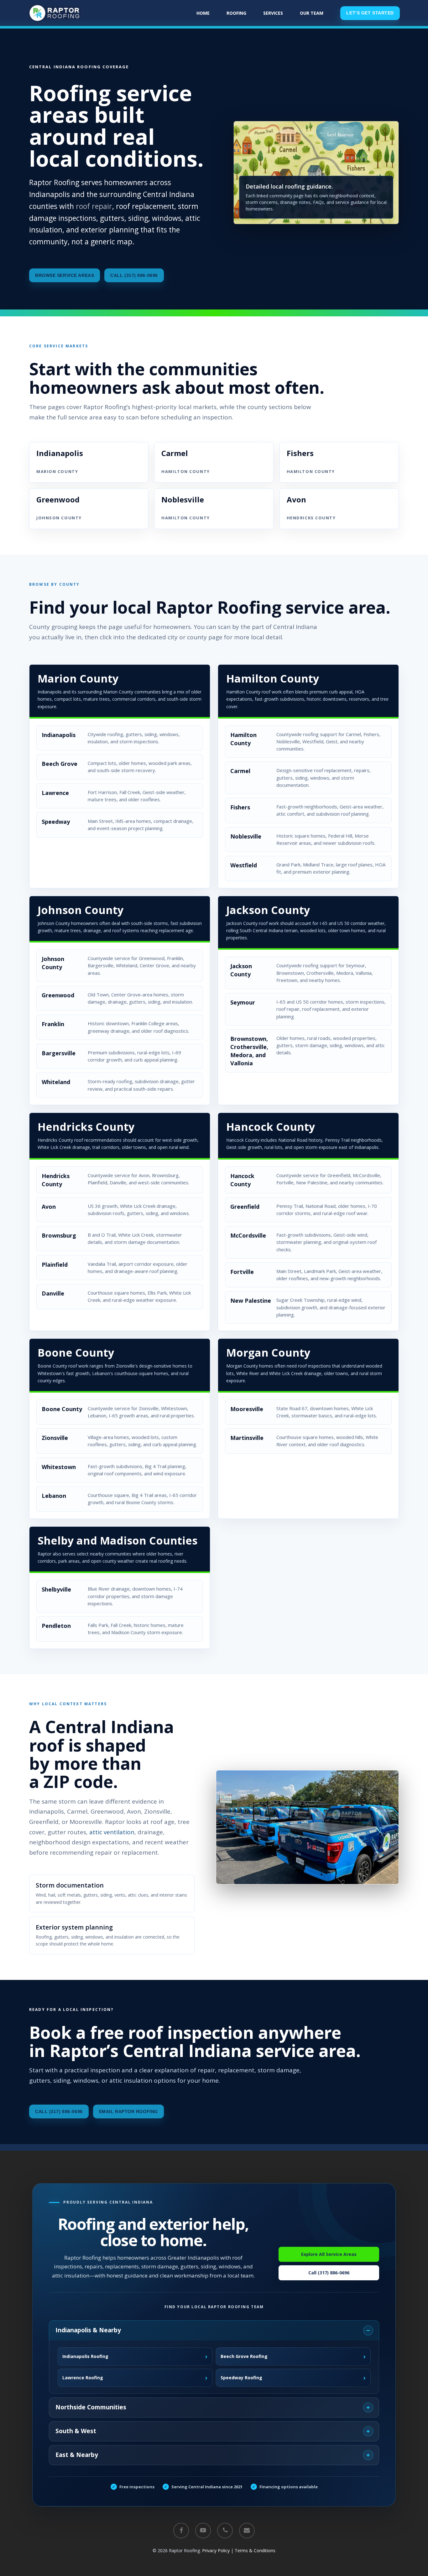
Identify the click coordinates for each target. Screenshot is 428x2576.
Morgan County (268, 1353)
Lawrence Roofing (135, 2378)
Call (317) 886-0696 (134, 275)
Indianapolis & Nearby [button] (88, 2330)
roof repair (94, 206)
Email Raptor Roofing (128, 2111)
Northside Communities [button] (91, 2407)
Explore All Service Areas (329, 2254)
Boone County (76, 1353)
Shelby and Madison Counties (117, 1540)
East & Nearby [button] (77, 2455)
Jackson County (268, 910)
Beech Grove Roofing (293, 2356)
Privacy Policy (216, 2550)
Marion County (78, 678)
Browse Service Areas (65, 275)
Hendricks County (86, 1127)
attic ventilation (112, 1832)
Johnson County (81, 910)
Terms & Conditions (255, 2550)
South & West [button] (76, 2431)
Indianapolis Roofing (135, 2356)
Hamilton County (273, 678)
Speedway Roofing (293, 2378)
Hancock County (271, 1127)
